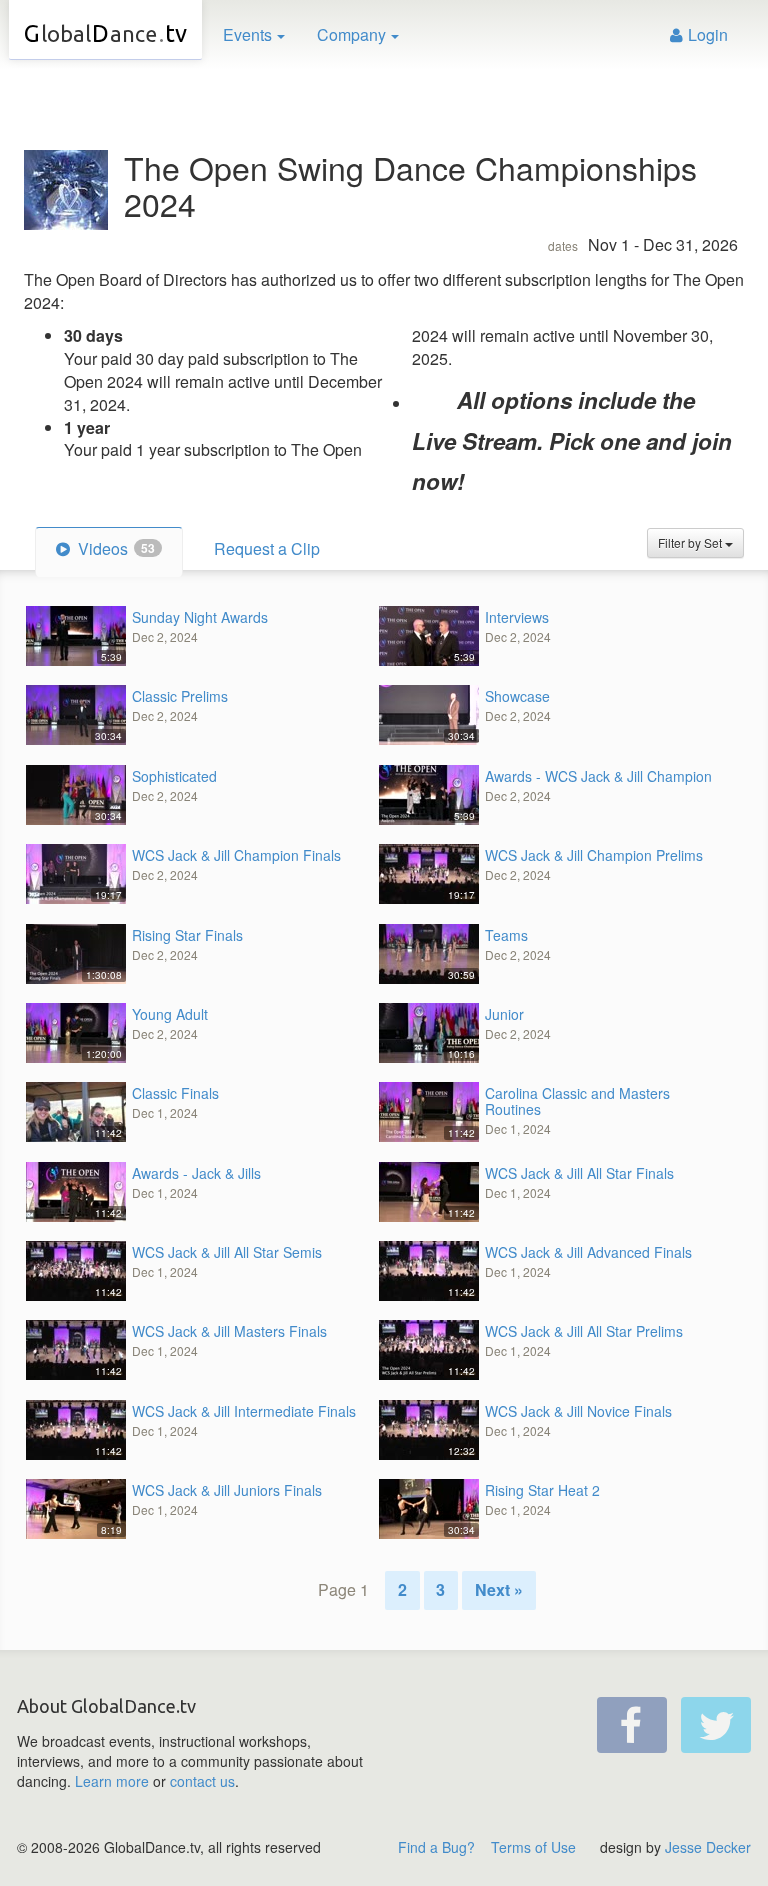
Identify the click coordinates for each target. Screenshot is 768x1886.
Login (708, 34)
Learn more (112, 1781)
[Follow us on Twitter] (716, 1725)
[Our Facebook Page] (632, 1725)
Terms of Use (533, 1847)
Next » (499, 1589)
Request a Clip (267, 548)
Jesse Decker (708, 1847)
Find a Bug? (436, 1847)
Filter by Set (691, 542)
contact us (202, 1781)
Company (351, 34)
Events (247, 34)
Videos (114, 548)
